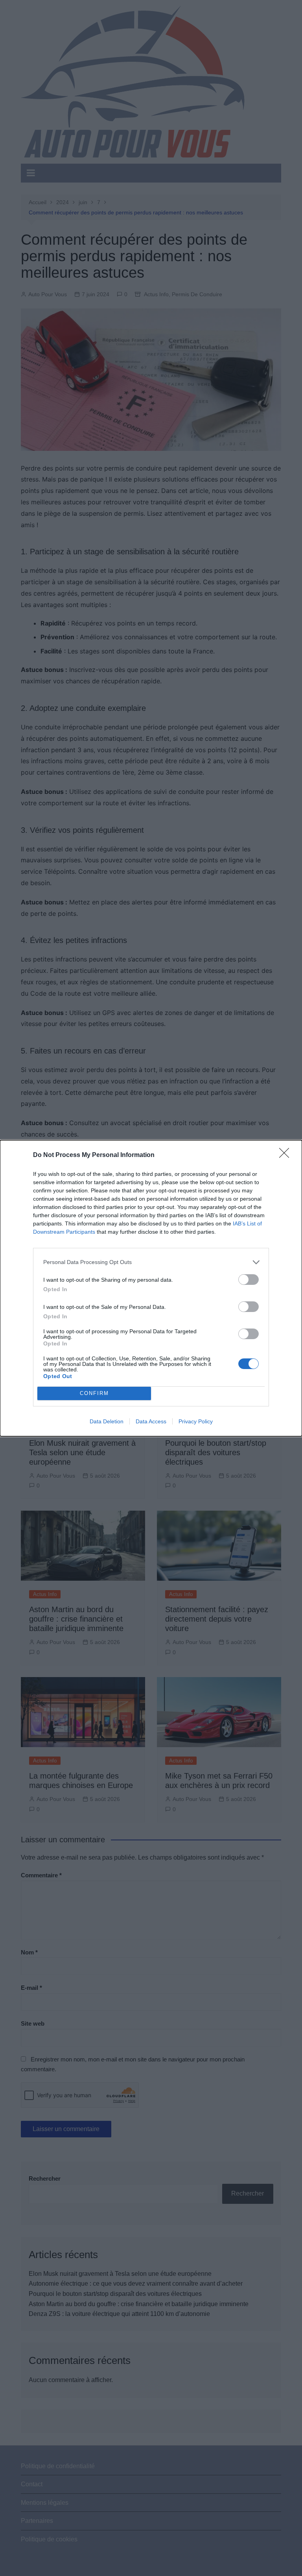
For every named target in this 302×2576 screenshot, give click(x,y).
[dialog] (151, 1288)
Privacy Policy (196, 1421)
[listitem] (151, 1262)
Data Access (151, 1421)
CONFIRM (94, 1393)
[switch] (249, 1280)
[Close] (287, 1155)
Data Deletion (107, 1421)
